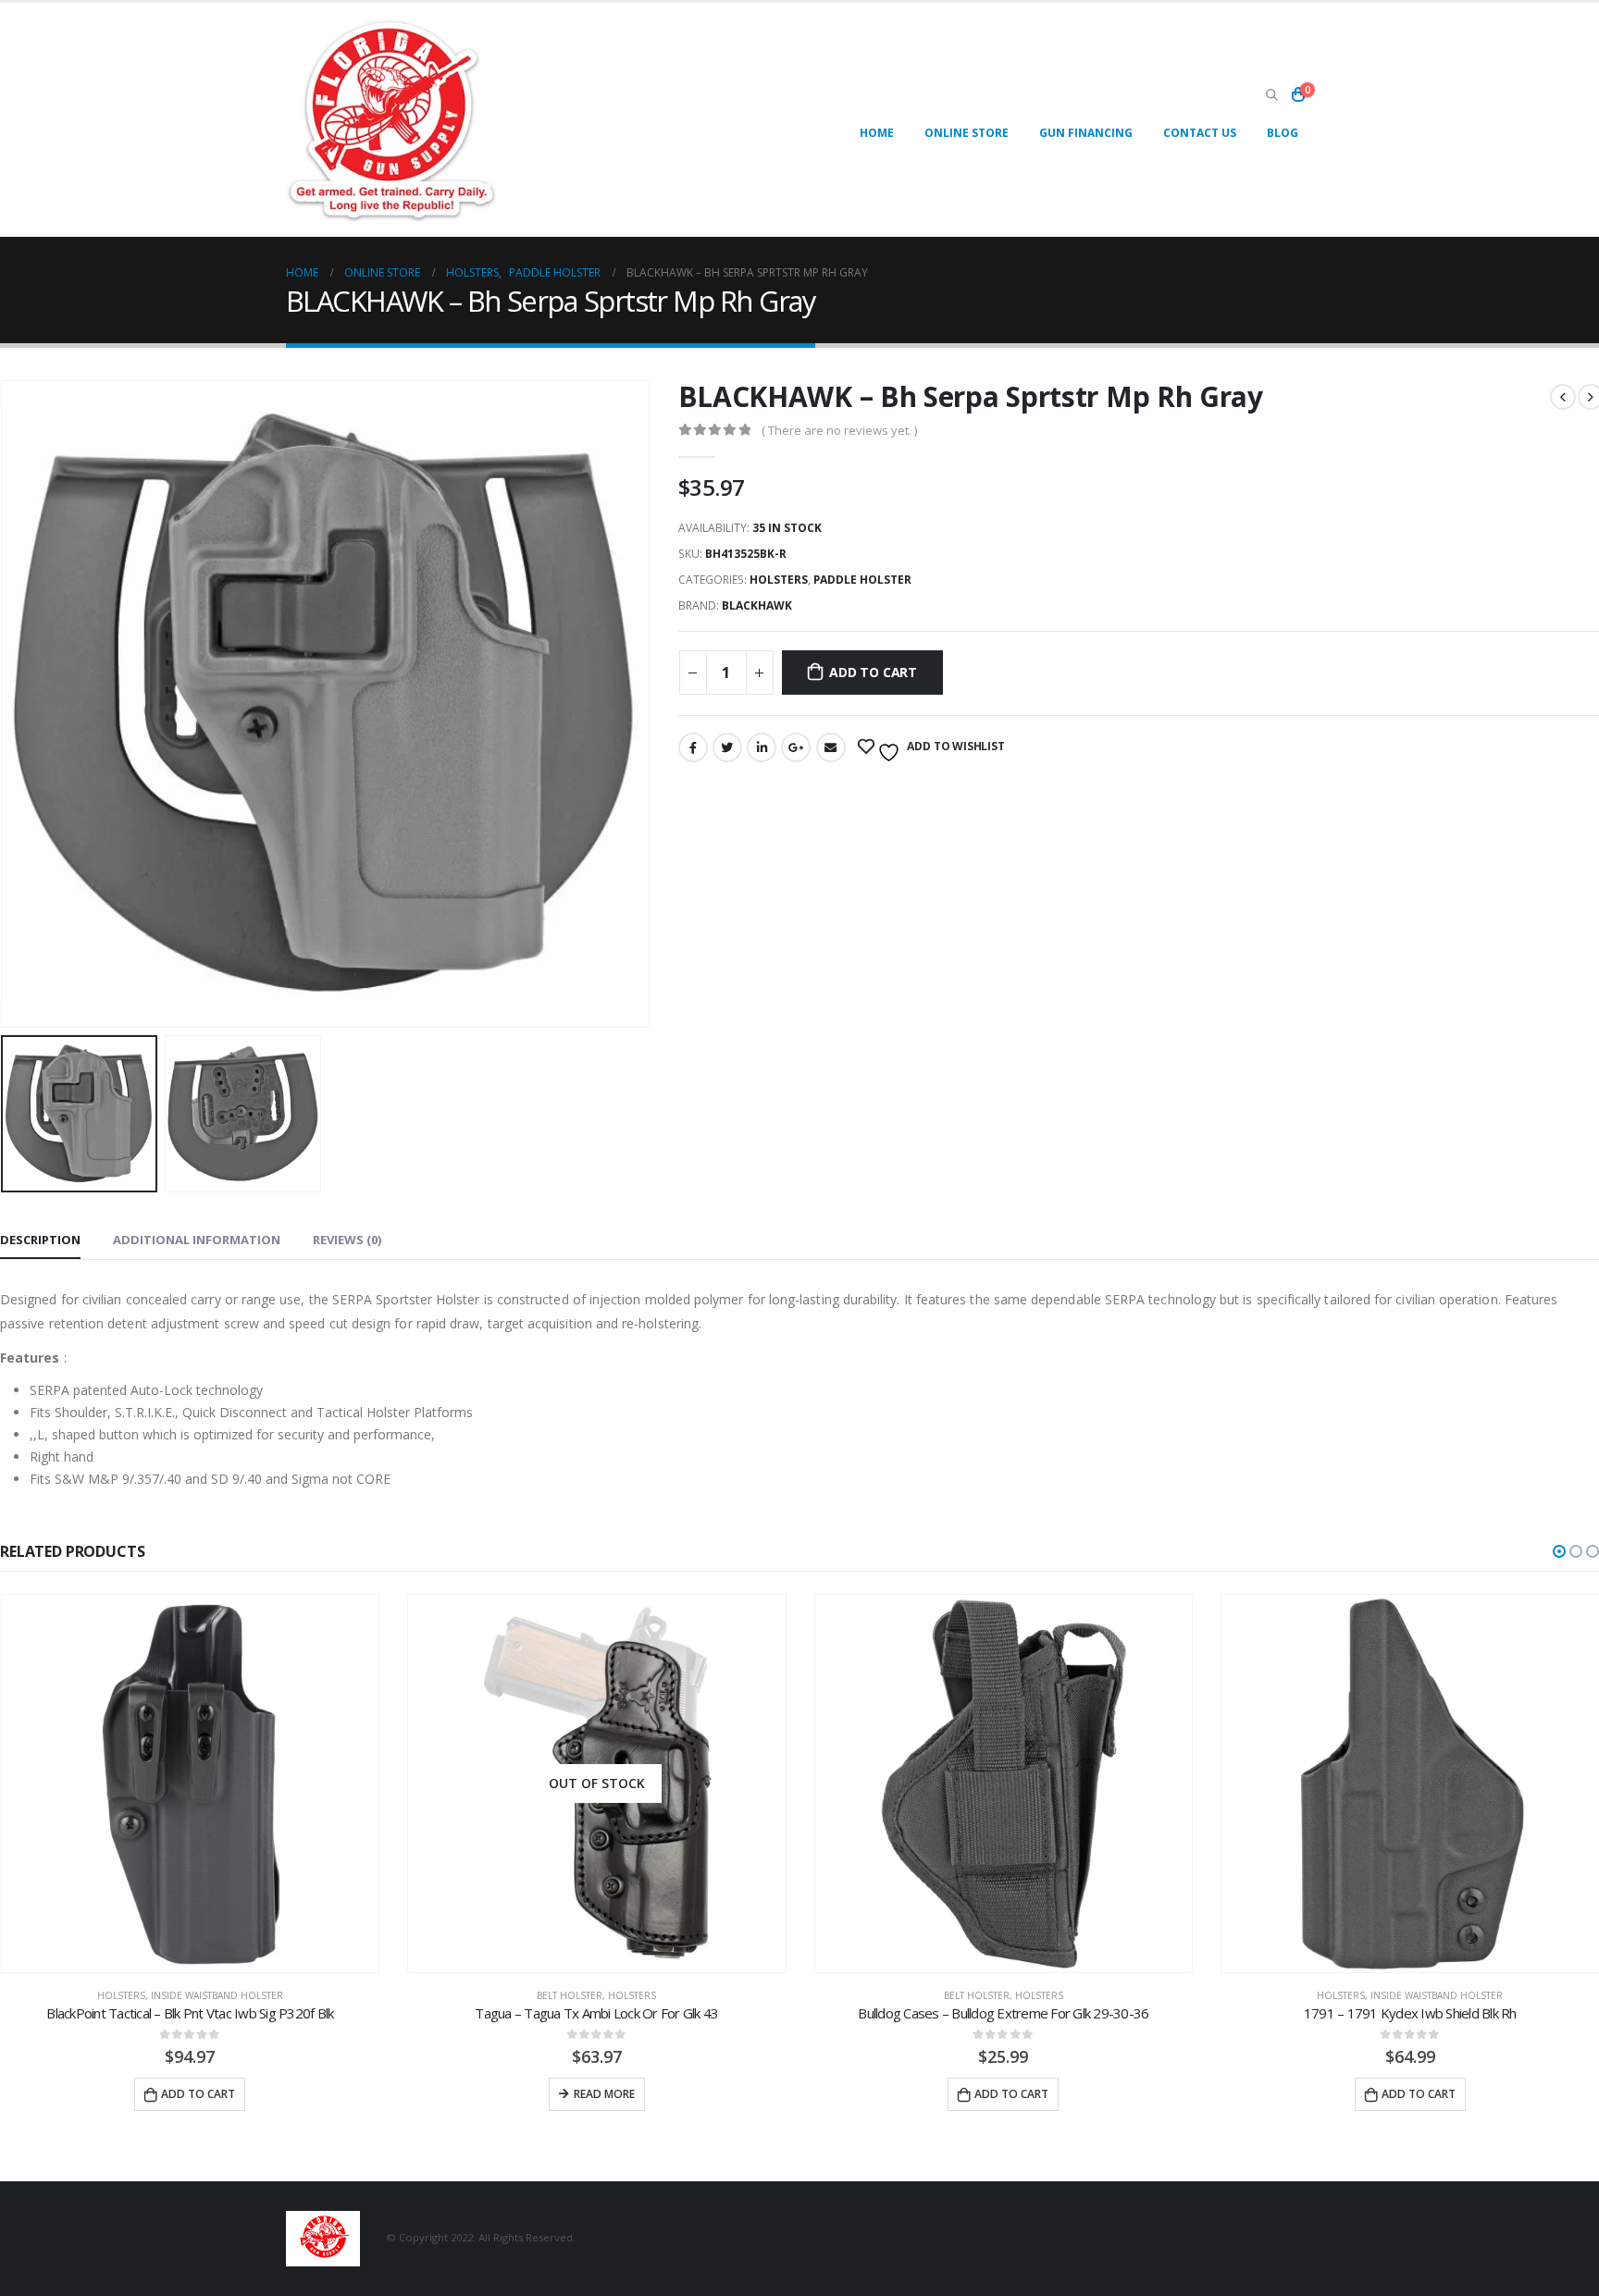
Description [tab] (40, 1240)
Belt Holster (570, 1995)
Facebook (693, 747)
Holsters (779, 580)
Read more (604, 2094)
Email (831, 747)
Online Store (967, 133)
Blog (1283, 133)
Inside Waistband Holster (217, 1995)
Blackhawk (757, 605)
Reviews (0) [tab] (347, 1240)
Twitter (727, 747)
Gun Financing (1086, 133)
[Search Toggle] (1271, 95)
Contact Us (1200, 133)
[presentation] (646, 704)
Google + (796, 747)
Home (877, 133)
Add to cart (873, 672)
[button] (1559, 1551)
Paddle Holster (862, 580)
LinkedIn (762, 747)
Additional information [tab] (197, 1240)
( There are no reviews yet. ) (839, 430)
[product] (191, 1784)
